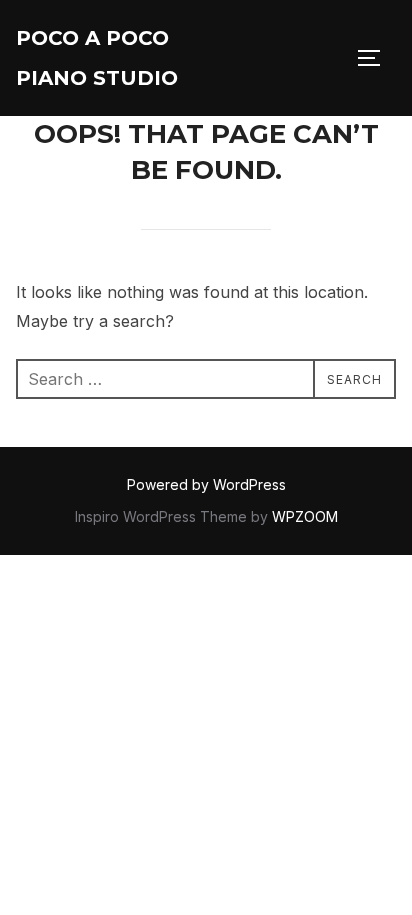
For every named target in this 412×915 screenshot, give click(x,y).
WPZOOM (305, 516)
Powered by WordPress (206, 484)
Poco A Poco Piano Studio (97, 58)
